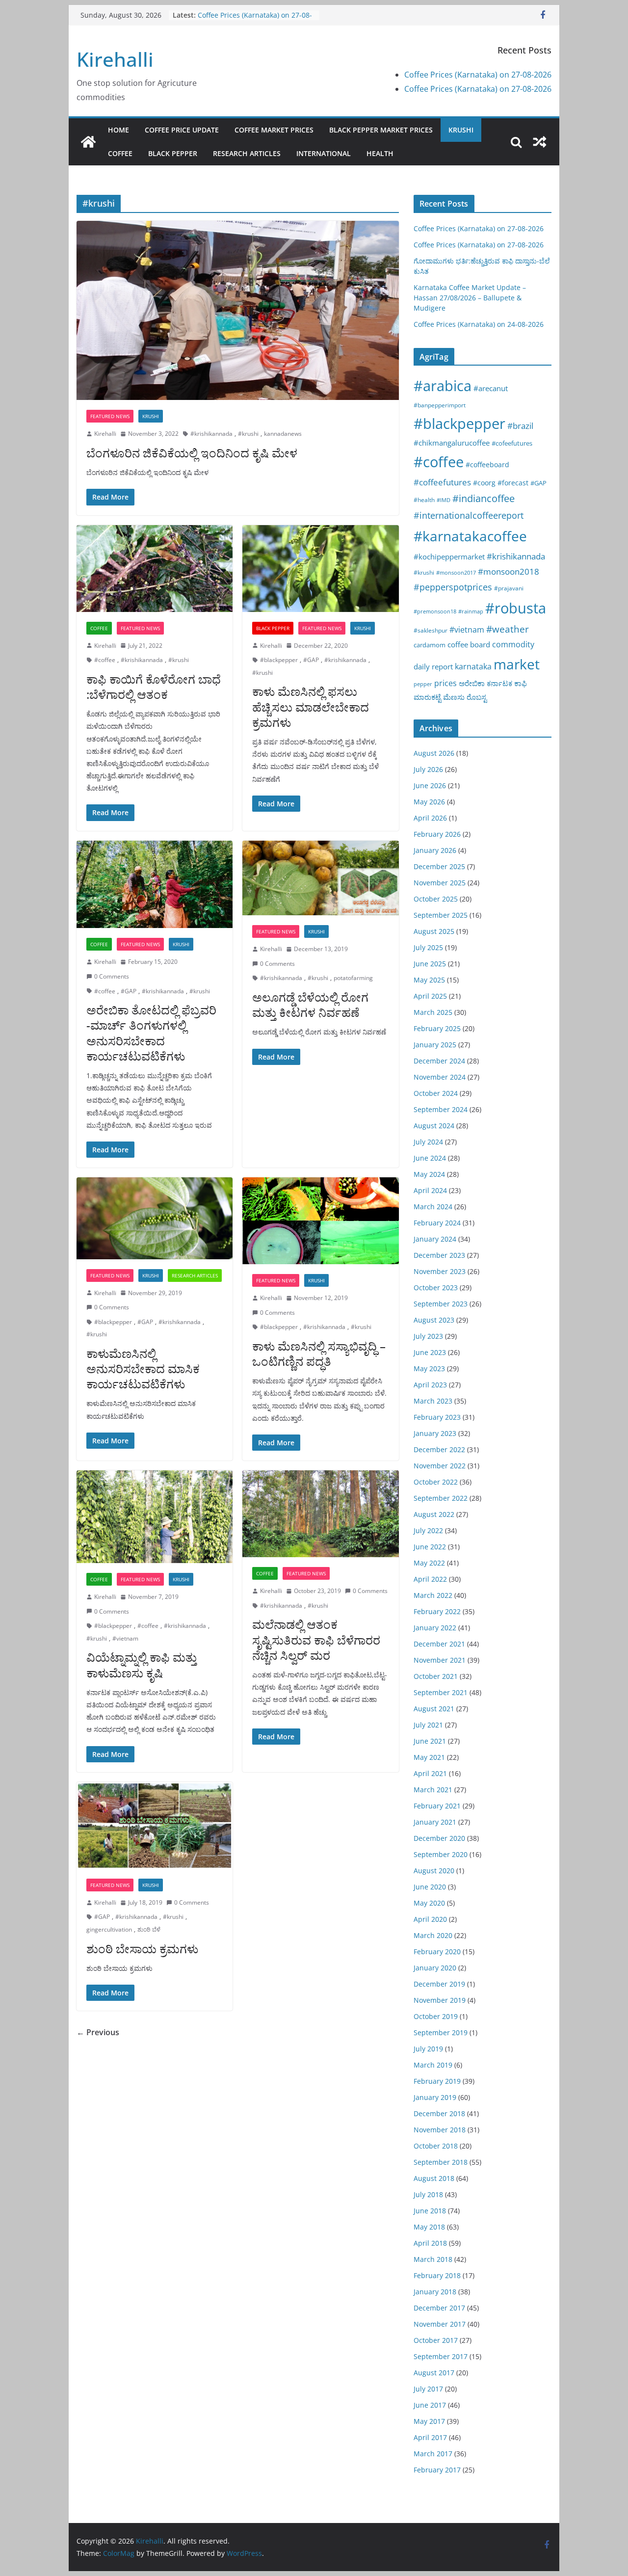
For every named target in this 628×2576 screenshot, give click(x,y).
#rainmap (471, 611)
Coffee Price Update (182, 130)
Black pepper (173, 153)
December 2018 (439, 2113)
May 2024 (429, 1174)
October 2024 (436, 1093)
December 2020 (439, 1838)
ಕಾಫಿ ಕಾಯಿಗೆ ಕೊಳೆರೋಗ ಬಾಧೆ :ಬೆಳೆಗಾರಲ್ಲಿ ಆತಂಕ (154, 687)
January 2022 (435, 1628)
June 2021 (430, 1741)
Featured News (110, 416)
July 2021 (428, 1725)
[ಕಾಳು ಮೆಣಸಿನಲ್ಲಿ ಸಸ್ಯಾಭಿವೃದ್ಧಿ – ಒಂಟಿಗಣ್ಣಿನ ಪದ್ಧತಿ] (320, 1221)
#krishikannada (211, 434)
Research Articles (247, 153)
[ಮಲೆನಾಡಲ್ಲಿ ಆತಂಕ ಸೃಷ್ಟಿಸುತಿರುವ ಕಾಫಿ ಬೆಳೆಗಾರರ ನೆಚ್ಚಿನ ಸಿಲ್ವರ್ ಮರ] (320, 1514)
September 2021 (441, 1692)
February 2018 (437, 2275)
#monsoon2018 (509, 571)
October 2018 (436, 2146)
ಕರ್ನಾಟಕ (499, 683)
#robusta (516, 608)
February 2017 (437, 2470)
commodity (513, 644)
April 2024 (430, 1190)
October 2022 (436, 1482)
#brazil (520, 426)
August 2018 (434, 2178)
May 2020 (429, 1903)
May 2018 (429, 2227)
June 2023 (430, 1352)
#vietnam (125, 1638)
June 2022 (430, 1547)
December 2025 (439, 866)
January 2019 (435, 2097)
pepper (423, 684)
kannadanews (283, 434)
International (324, 153)
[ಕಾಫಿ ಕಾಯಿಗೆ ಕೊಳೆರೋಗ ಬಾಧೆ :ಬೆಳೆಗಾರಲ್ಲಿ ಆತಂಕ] (155, 569)
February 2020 (437, 1952)
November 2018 (440, 2130)
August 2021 (434, 1709)
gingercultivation (109, 1929)
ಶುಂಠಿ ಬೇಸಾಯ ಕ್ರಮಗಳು (142, 1949)
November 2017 (440, 2324)
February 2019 (437, 2081)
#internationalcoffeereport (469, 515)
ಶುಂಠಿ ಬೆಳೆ (149, 1929)
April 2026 (430, 818)
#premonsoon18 (435, 611)
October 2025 (436, 899)
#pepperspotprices (453, 587)
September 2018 (441, 2162)
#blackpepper (279, 660)
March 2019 (433, 2065)
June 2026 (430, 785)
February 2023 (437, 1417)
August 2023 (434, 1320)
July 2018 (428, 2194)
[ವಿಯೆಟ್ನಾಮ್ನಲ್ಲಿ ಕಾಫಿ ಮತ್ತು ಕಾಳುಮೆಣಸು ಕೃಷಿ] (155, 1517)
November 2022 (440, 1466)
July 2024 (428, 1142)
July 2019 (428, 2049)
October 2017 (436, 2340)
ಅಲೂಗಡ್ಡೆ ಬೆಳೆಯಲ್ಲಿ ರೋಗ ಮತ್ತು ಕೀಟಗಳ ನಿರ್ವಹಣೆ (310, 1005)
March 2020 (433, 1935)
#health (424, 500)
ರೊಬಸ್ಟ (477, 697)
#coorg (484, 483)
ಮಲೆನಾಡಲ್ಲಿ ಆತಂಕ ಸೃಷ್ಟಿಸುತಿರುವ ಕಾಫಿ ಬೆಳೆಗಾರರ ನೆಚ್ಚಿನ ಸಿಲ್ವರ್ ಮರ (316, 1639)
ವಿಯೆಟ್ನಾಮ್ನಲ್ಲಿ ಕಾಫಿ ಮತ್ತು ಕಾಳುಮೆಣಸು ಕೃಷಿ (142, 1665)
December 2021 (439, 1644)
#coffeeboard (487, 465)
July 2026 (428, 769)
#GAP (311, 660)
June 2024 (430, 1158)
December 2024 (439, 1061)
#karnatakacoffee (470, 536)
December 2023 (439, 1255)
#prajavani (509, 588)
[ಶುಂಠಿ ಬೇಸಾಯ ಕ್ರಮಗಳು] (155, 1825)
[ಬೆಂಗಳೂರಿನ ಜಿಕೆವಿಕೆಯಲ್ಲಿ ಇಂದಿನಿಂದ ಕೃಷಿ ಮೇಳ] (238, 310)
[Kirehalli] (88, 142)
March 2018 (433, 2259)
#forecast (513, 483)
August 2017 (434, 2373)
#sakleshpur (431, 630)
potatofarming (353, 978)
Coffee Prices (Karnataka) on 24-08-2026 (479, 324)
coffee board (469, 645)
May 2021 (429, 1757)
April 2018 (430, 2243)
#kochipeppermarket (449, 557)
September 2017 (441, 2356)
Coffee (120, 153)
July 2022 (428, 1530)
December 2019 (439, 1984)
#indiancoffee (484, 498)
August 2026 (434, 753)
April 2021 (430, 1773)
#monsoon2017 (456, 572)
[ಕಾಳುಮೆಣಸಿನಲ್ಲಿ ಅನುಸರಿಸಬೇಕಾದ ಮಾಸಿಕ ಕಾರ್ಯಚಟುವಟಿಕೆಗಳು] (155, 1218)
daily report (433, 666)
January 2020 (435, 1968)
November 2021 (440, 1660)
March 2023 (433, 1401)
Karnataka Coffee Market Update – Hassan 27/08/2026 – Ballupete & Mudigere (470, 298)
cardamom (430, 645)
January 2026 (435, 850)
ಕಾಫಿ (521, 683)
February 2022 (437, 1611)
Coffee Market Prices (274, 130)
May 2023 (429, 1368)
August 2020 (434, 1871)
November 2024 (440, 1077)
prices (445, 683)
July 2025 (428, 947)
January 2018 (435, 2292)
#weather (508, 629)
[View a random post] (540, 142)
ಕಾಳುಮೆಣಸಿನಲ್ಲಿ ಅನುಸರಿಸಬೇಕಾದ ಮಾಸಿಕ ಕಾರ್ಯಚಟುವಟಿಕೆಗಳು (143, 1368)
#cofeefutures (512, 443)
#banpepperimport (440, 405)
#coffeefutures (442, 482)
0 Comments (112, 976)
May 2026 (429, 802)
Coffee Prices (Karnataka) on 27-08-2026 (478, 75)
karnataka (473, 666)
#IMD (444, 500)
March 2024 (433, 1207)
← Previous (98, 2032)
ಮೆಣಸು (454, 697)
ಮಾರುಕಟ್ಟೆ (427, 697)
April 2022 (430, 1579)
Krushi (461, 130)
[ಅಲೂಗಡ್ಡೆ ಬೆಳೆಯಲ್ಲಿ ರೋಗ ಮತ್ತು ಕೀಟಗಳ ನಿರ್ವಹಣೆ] (320, 878)
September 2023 (441, 1304)
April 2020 (430, 1919)
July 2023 (428, 1336)
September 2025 (441, 915)
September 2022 (441, 1498)
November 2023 (440, 1271)
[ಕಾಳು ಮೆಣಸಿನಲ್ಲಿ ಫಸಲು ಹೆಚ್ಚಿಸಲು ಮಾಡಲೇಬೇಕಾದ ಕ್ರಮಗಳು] (320, 569)
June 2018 (430, 2211)
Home (118, 130)
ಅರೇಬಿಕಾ (472, 683)
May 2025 (429, 980)
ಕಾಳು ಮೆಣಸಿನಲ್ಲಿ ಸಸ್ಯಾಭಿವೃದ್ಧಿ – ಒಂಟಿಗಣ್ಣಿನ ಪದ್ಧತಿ (319, 1354)
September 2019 (441, 2032)
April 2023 (430, 1385)
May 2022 (429, 1563)
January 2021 (435, 1822)
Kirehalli (115, 59)
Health (380, 153)
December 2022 (439, 1449)
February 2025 (437, 1028)
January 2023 (435, 1433)
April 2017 (430, 2437)
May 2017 (429, 2421)
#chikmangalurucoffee (452, 443)
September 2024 (441, 1109)
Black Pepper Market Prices (381, 130)
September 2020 (441, 1854)
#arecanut (491, 388)
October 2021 (436, 1676)
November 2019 (440, 2000)
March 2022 (433, 1595)
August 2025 (434, 931)
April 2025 (430, 996)
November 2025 (440, 883)
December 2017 (439, 2308)
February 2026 (437, 834)
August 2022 (434, 1514)
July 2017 (428, 2389)
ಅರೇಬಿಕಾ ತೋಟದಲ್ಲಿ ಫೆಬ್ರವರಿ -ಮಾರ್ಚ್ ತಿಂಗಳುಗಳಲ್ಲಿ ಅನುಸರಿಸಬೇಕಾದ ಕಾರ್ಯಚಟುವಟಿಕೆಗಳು (151, 1033)
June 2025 (430, 964)
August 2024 (434, 1126)
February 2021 (437, 1806)
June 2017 (430, 2405)
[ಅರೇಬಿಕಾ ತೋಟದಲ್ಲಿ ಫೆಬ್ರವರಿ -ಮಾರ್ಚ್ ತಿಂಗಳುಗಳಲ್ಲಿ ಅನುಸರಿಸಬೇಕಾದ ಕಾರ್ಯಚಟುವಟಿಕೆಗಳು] (155, 885)
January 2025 (435, 1045)
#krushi (248, 434)
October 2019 (436, 2016)
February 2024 (437, 1223)
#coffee (105, 660)
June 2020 (430, 1887)
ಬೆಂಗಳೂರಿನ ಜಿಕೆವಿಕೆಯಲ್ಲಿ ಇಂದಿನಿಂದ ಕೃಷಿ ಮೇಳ (192, 453)
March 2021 (433, 1790)
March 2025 (433, 1012)
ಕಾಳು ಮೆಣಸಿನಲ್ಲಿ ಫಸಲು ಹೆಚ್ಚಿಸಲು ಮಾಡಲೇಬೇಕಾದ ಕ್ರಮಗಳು (311, 706)
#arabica (443, 385)
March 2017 (433, 2454)
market (517, 664)
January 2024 (435, 1239)
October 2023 (436, 1288)
